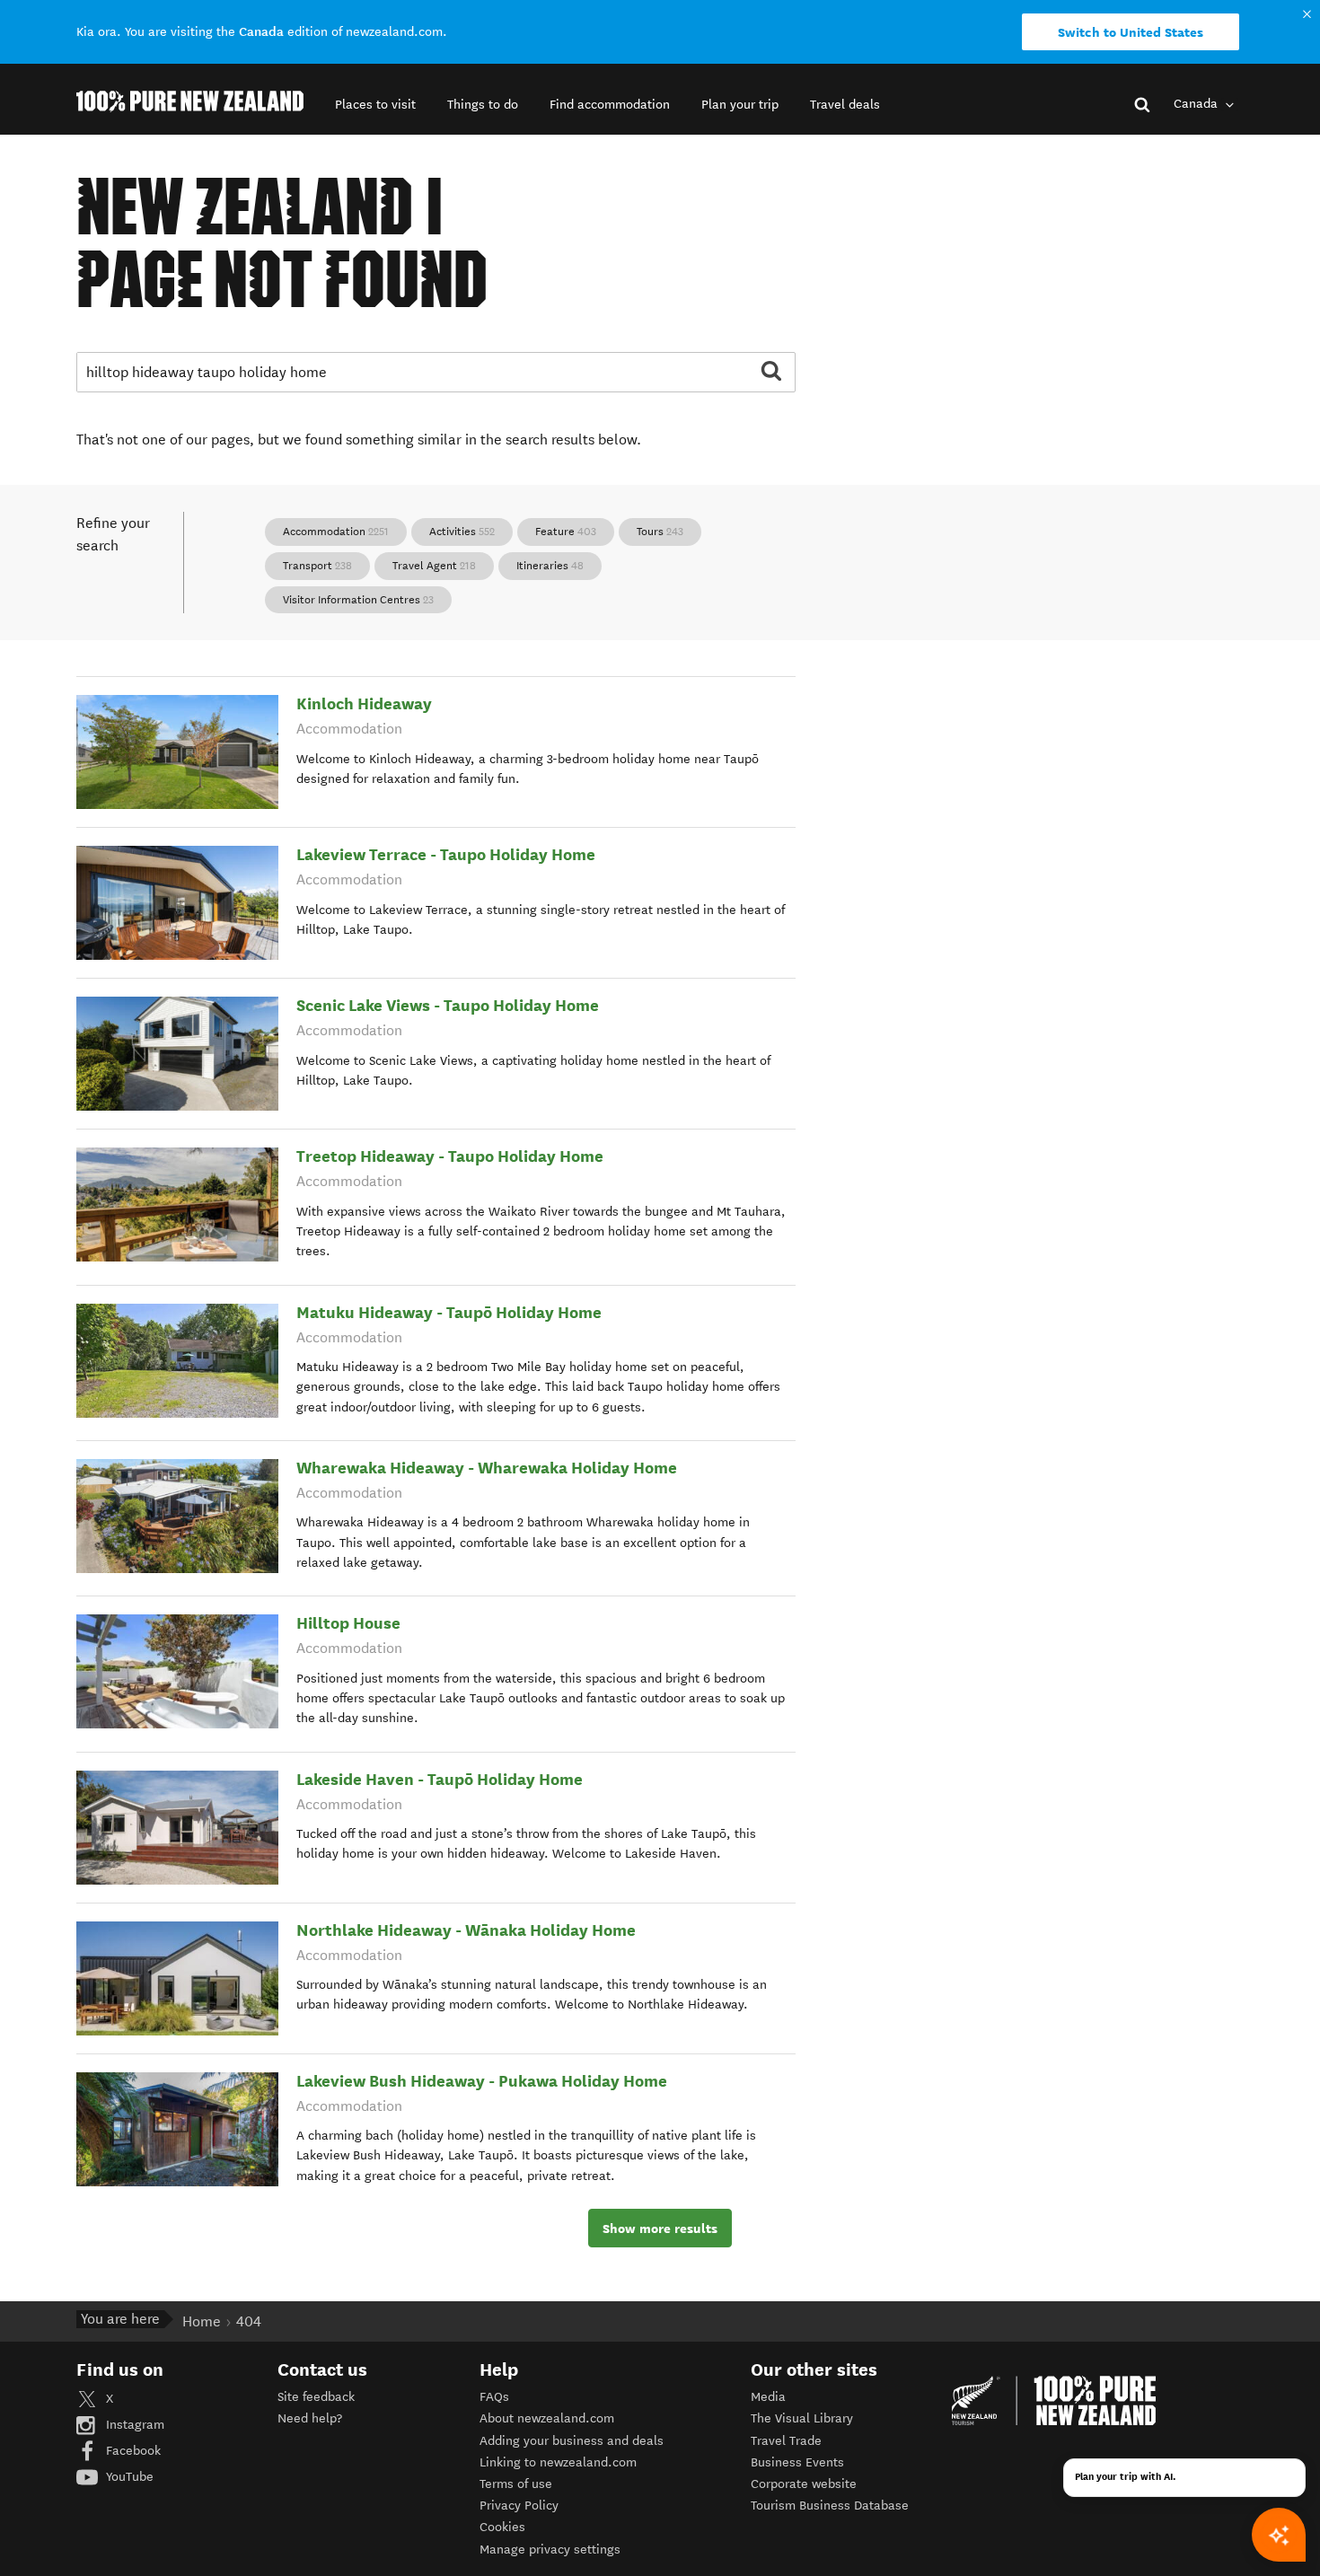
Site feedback (316, 2397)
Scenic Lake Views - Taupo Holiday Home (448, 1005)
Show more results (660, 2229)
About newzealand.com (547, 2418)
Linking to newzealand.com (558, 2462)
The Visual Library (802, 2418)
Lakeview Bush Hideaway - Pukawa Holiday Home (482, 2081)
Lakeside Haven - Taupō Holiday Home (440, 1779)
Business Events (797, 2462)
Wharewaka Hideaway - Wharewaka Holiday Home (487, 1468)
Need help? (310, 2418)
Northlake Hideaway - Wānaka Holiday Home (466, 1930)
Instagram (133, 2425)
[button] (375, 105)
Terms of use (516, 2484)
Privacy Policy (519, 2506)
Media (768, 2397)
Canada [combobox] (1197, 104)
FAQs (494, 2397)
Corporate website (804, 2484)
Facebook (132, 2451)
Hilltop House (348, 1623)
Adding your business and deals (572, 2441)
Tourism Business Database (830, 2506)
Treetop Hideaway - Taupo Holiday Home (450, 1156)
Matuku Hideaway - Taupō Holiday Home (449, 1312)
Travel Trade (786, 2441)
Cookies (502, 2527)
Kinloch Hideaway (364, 703)
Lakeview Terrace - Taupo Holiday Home (446, 854)
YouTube (128, 2477)
